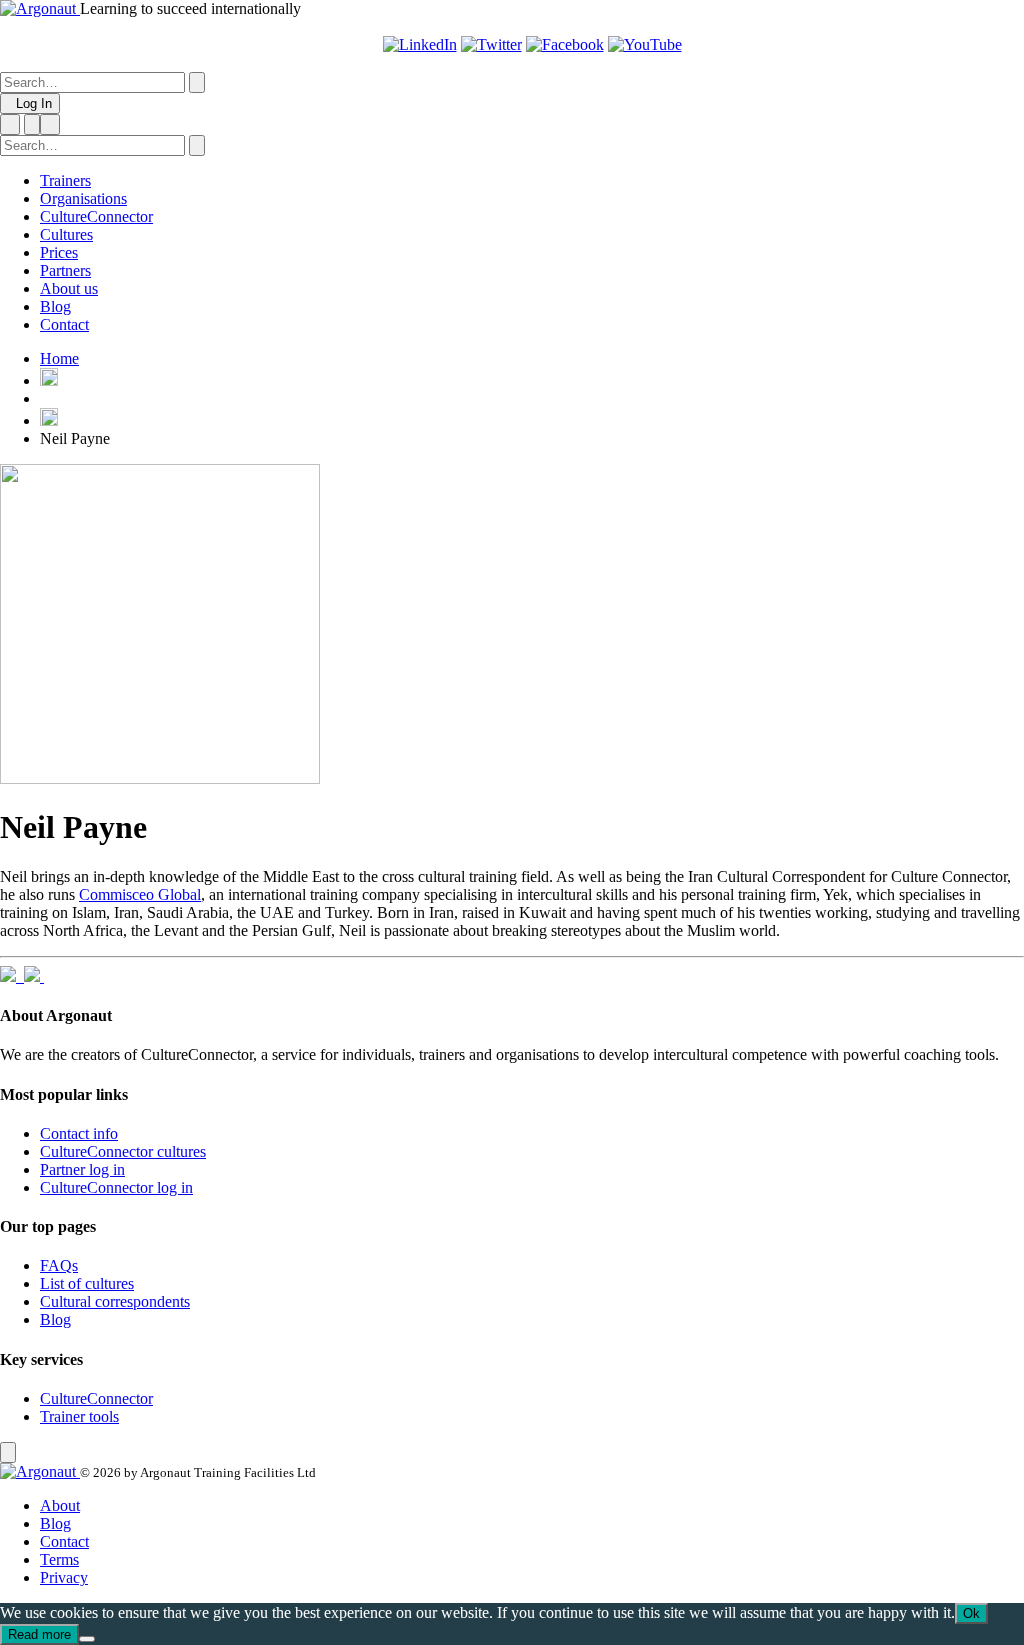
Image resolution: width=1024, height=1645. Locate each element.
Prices (59, 252)
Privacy (64, 1577)
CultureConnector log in (116, 1187)
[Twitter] (491, 44)
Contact (64, 324)
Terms (59, 1559)
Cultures (66, 234)
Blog (55, 306)
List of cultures (87, 1283)
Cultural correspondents (115, 1301)
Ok (971, 1613)
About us (69, 288)
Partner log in (82, 1169)
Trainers (65, 180)
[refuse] (87, 1639)
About (60, 1505)
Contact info (79, 1133)
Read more (39, 1634)
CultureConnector (96, 216)
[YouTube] (645, 44)
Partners (65, 270)
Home (59, 358)
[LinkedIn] (420, 44)
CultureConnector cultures (123, 1151)
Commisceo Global (140, 894)
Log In (30, 103)
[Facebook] (565, 44)
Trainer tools (79, 1416)
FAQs (59, 1265)
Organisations (83, 198)
